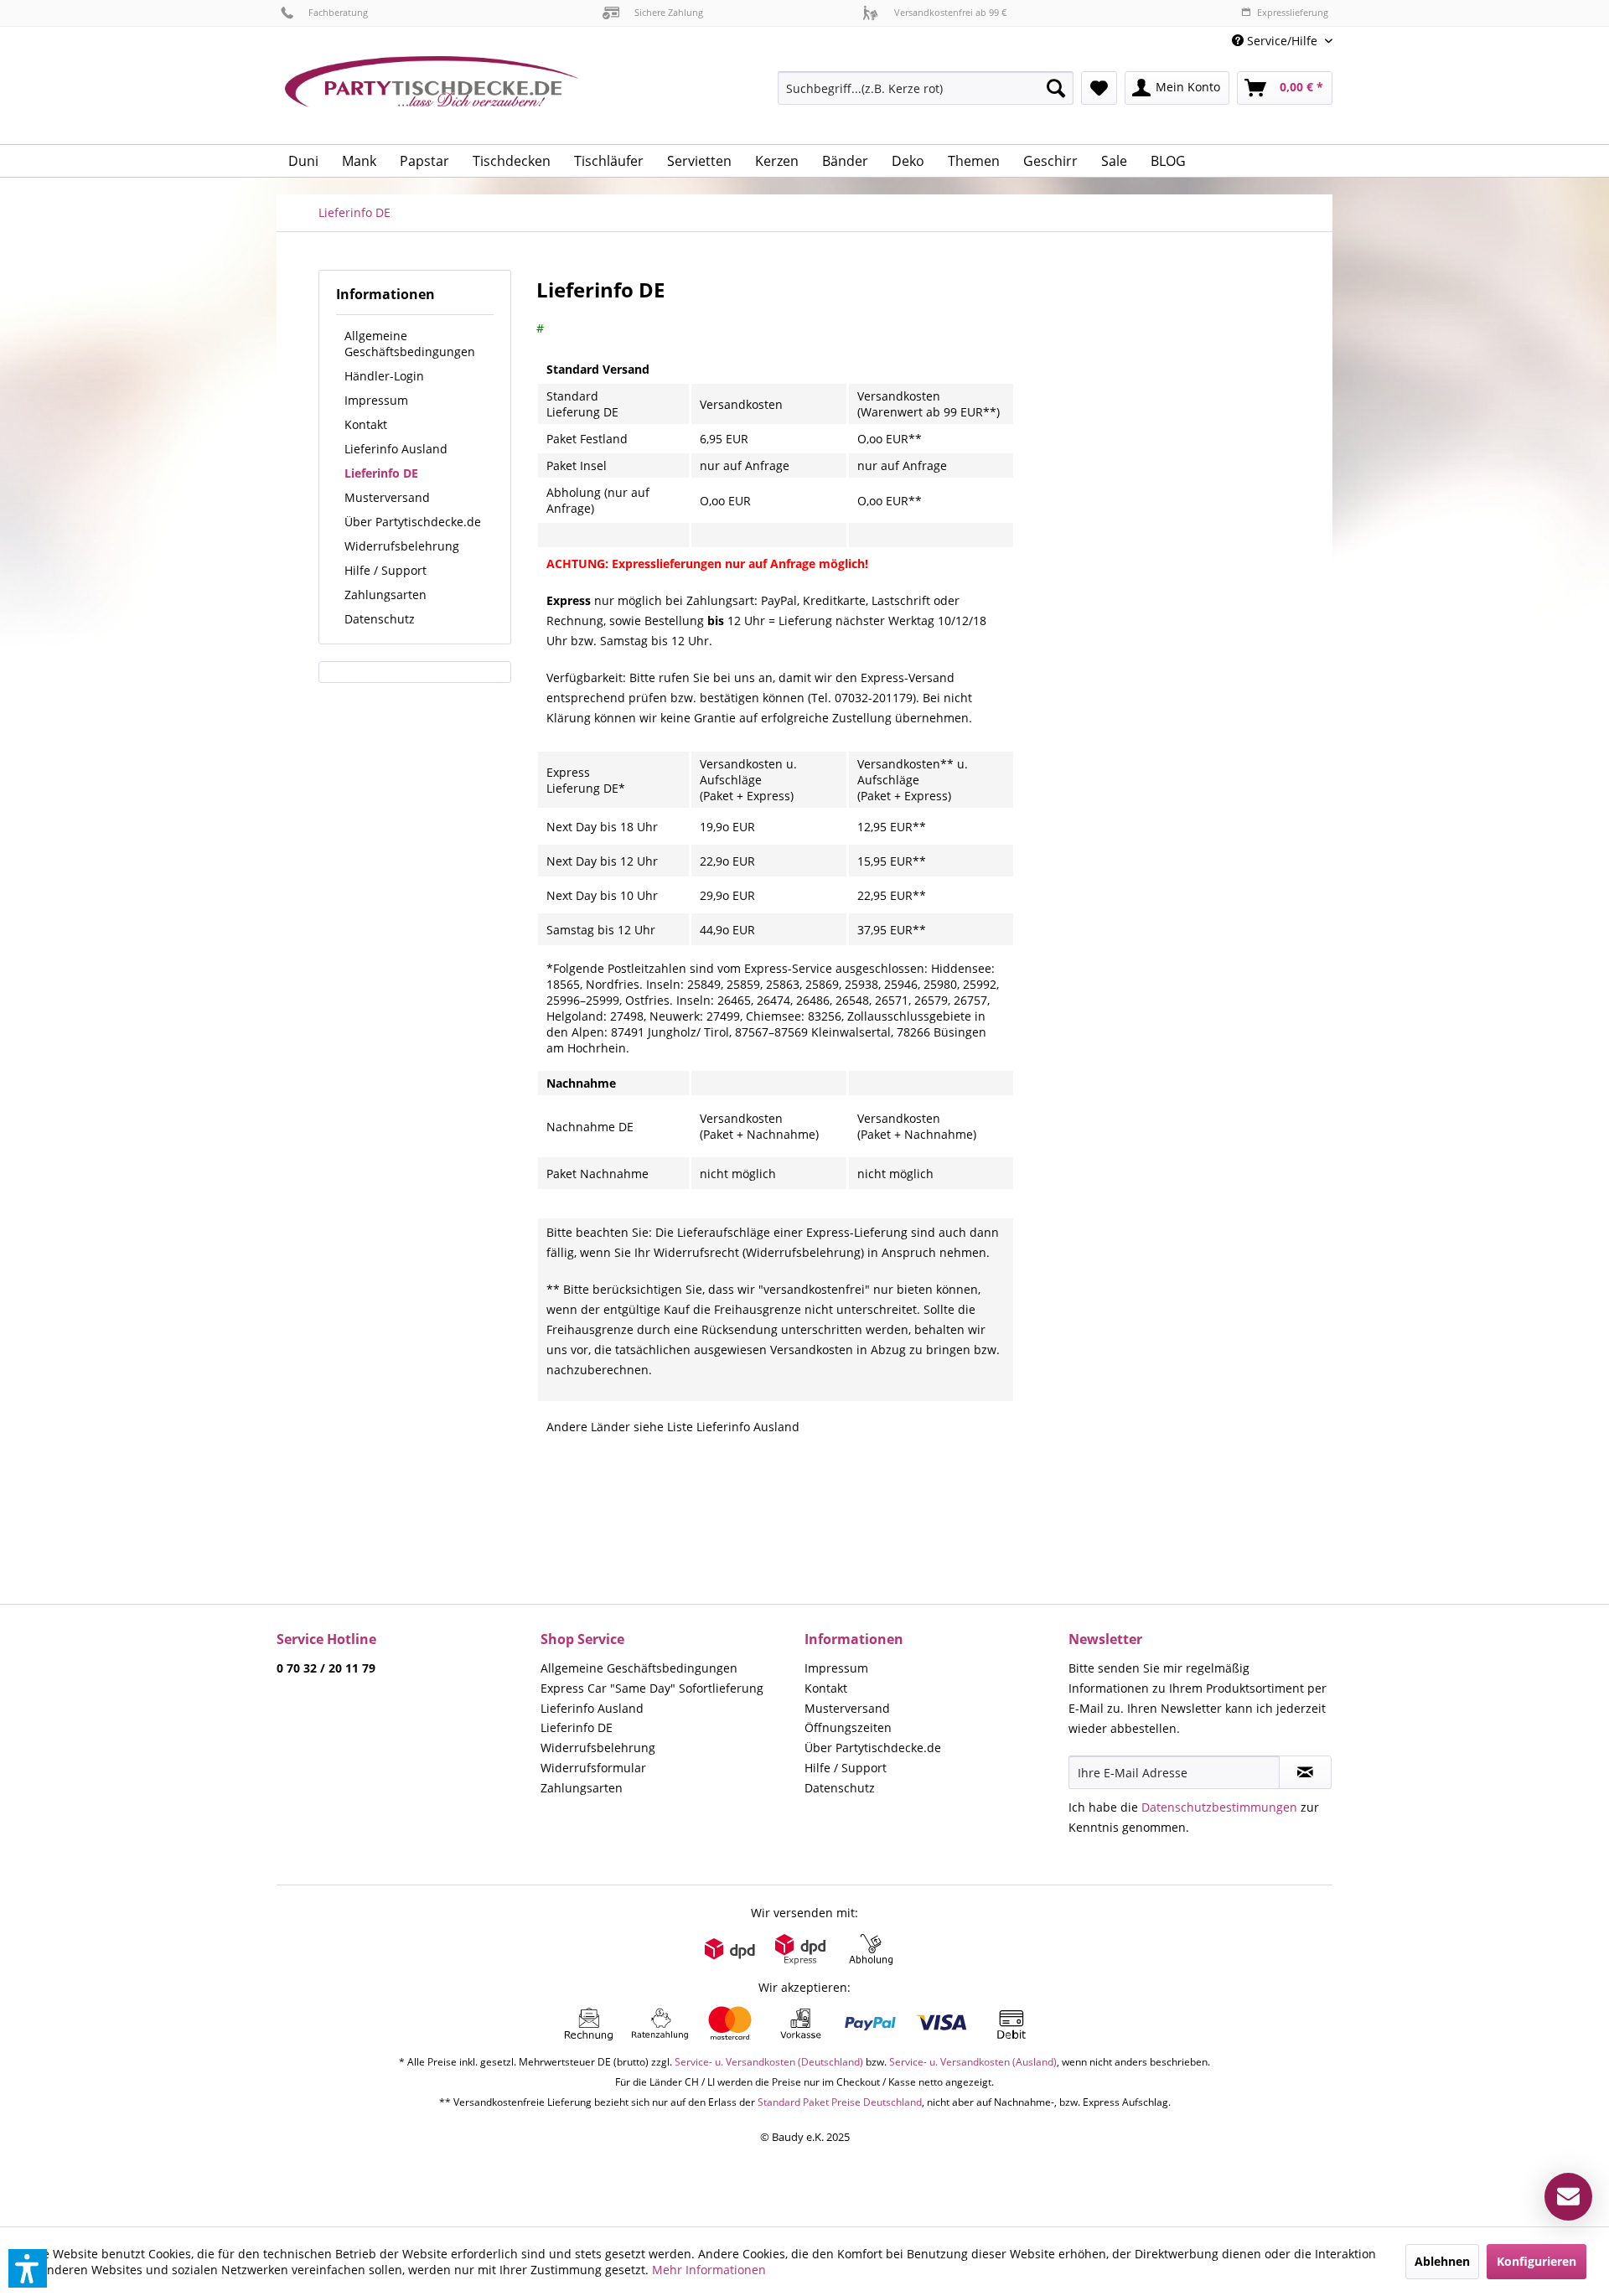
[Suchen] (1056, 88)
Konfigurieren (1537, 2261)
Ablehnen (1442, 2261)
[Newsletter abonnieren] (1305, 1772)
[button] (28, 2268)
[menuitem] (1276, 41)
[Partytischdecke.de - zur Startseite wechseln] (432, 94)
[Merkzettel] (1099, 88)
